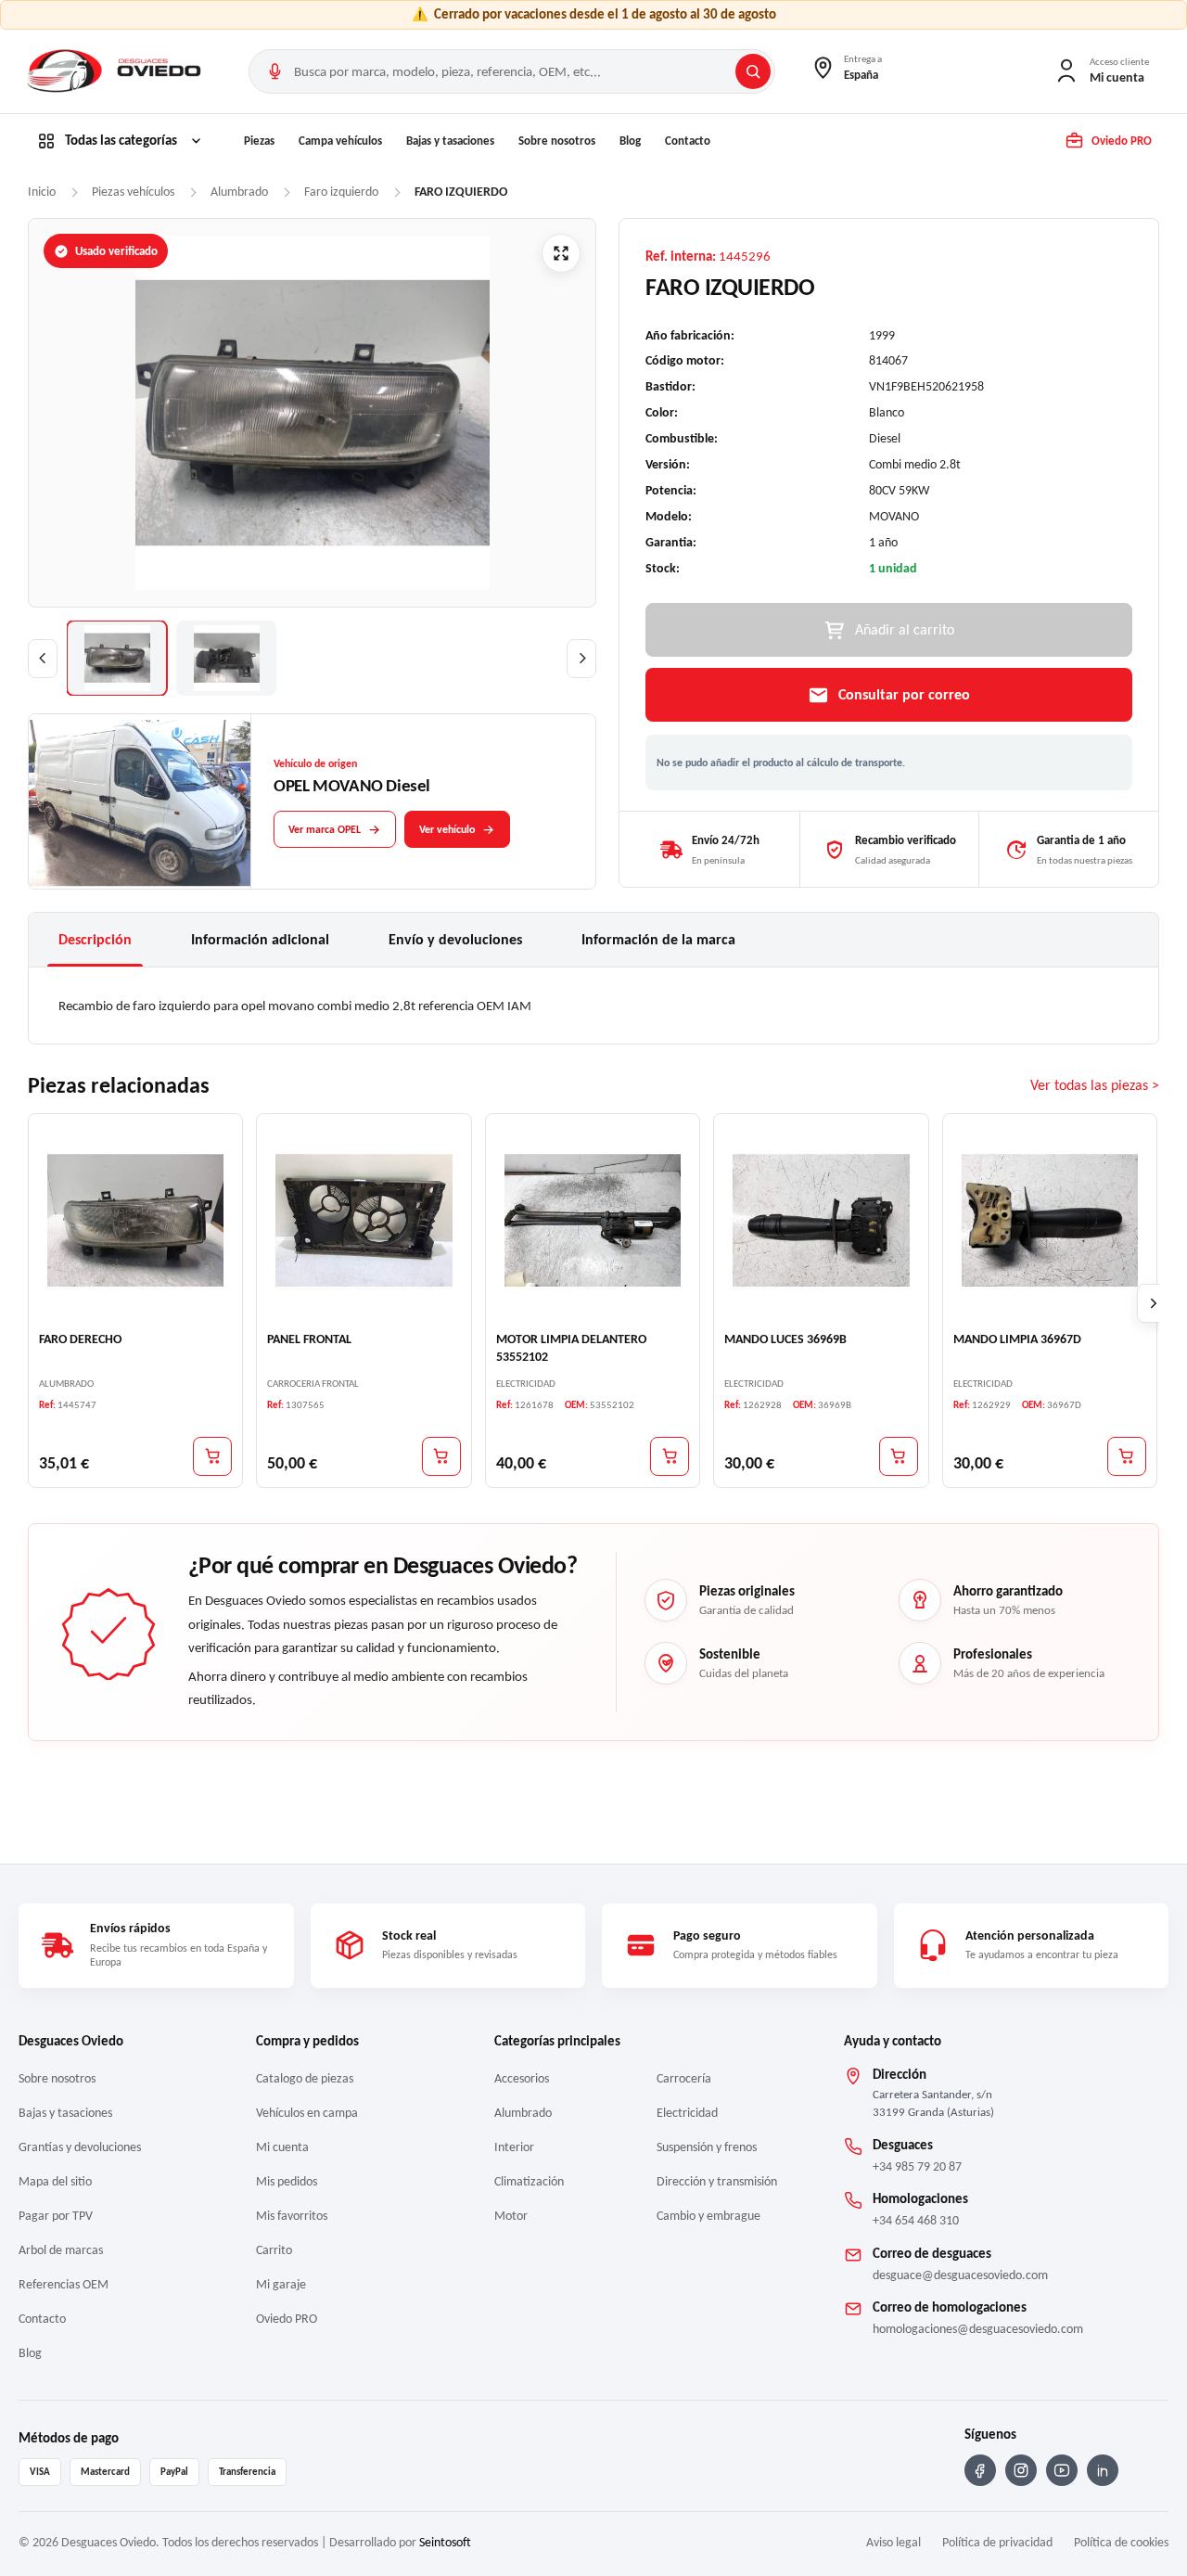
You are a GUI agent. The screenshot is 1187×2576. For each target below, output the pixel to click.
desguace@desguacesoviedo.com (960, 2275)
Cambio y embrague (708, 2216)
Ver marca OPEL (325, 829)
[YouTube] (1062, 2470)
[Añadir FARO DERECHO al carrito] (212, 1456)
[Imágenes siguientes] (581, 659)
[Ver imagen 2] (226, 658)
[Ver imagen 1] (117, 658)
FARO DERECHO (80, 1339)
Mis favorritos (292, 2216)
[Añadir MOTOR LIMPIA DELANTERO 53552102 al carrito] (670, 1456)
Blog (630, 141)
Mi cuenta (282, 2147)
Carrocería (684, 2078)
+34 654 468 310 (916, 2220)
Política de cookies (1121, 2542)
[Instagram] (1021, 2470)
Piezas (259, 141)
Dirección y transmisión (717, 2181)
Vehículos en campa (307, 2113)
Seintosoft (445, 2542)
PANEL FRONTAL (309, 1339)
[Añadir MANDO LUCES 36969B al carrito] (899, 1456)
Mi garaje (281, 2284)
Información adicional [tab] (260, 939)
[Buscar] (753, 71)
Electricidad (687, 2113)
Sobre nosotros (557, 141)
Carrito (274, 2250)
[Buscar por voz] (274, 71)
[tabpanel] (593, 1006)
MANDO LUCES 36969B (785, 1339)
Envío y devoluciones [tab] (455, 939)
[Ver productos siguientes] (1154, 1303)
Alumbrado (523, 2113)
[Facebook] (980, 2470)
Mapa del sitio (55, 2181)
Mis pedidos (287, 2181)
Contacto (688, 141)
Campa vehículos (340, 141)
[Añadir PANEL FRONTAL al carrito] (441, 1456)
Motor (511, 2216)
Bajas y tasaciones (450, 141)
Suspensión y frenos (707, 2147)
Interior (514, 2147)
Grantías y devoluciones (80, 2147)
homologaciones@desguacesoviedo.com (978, 2329)
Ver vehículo (447, 829)
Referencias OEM (64, 2284)
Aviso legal (893, 2542)
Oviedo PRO (287, 2319)
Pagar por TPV (56, 2216)
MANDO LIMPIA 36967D (1017, 1339)
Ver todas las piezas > (1095, 1085)
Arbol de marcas (61, 2250)
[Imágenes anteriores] (43, 659)
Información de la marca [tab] (658, 939)
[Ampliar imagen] (561, 253)
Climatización (529, 2181)
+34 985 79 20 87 (917, 2166)
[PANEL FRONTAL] (364, 1221)
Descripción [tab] (95, 939)
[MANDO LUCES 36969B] (821, 1221)
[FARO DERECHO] (135, 1221)
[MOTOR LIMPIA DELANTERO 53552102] (593, 1221)
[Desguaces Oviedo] (116, 71)
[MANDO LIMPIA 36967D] (1050, 1221)
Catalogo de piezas (305, 2078)
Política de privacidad (997, 2542)
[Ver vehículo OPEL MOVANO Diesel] (140, 802)
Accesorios (522, 2078)
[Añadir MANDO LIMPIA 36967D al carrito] (1127, 1456)
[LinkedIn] (1103, 2470)
